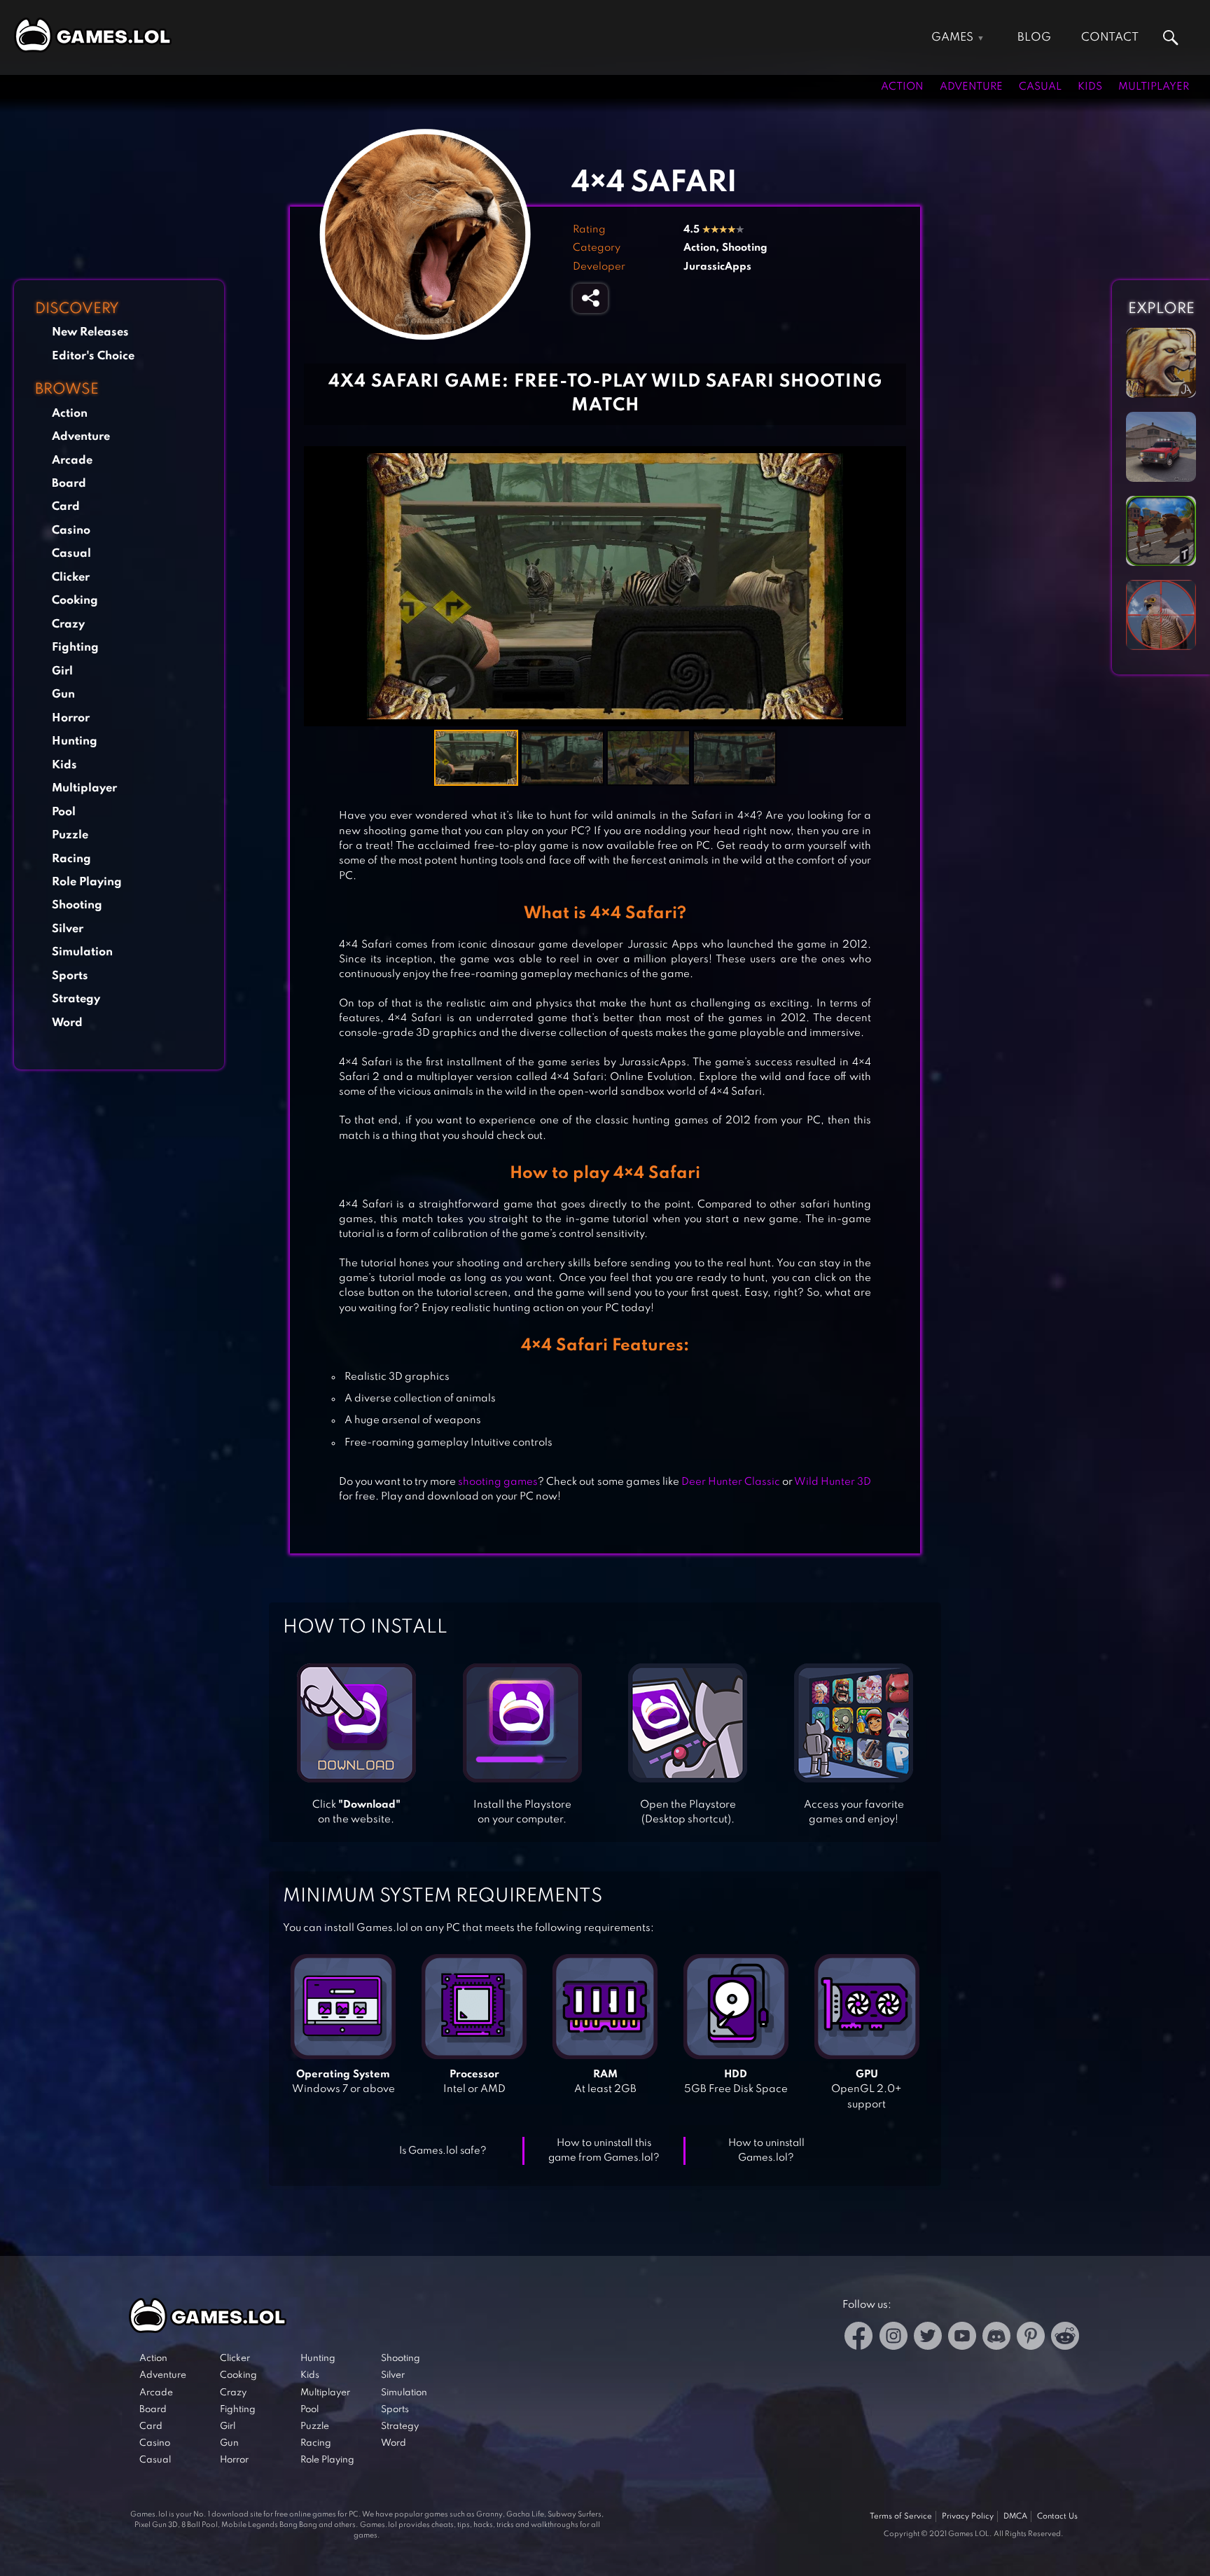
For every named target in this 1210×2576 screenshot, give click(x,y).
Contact (1110, 37)
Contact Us (1057, 2516)
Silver (68, 929)
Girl (62, 671)
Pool (64, 812)
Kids (1090, 87)
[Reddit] (1065, 2338)
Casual (1040, 87)
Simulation (82, 952)
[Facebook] (859, 2338)
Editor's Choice (93, 356)
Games (952, 37)
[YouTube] (962, 2338)
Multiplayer (1154, 87)
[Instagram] (893, 2338)
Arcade (72, 461)
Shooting (77, 905)
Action (902, 87)
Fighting (75, 648)
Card (66, 507)
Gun (63, 694)
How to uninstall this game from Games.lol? (604, 2151)
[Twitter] (928, 2338)
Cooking (75, 601)
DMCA (1015, 2516)
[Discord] (996, 2338)
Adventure (971, 87)
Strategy (76, 999)
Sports (70, 976)
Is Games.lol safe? (443, 2151)
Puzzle (70, 835)
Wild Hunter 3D (833, 1482)
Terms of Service (901, 2516)
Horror (71, 718)
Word (67, 1023)
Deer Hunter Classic (731, 1482)
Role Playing (87, 882)
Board (69, 484)
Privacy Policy (968, 2516)
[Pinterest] (1031, 2338)
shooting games (498, 1482)
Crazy (68, 624)
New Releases (90, 332)
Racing (71, 859)
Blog (1034, 37)
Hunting (75, 741)
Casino (71, 531)
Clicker (71, 577)
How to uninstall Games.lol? (766, 2151)
